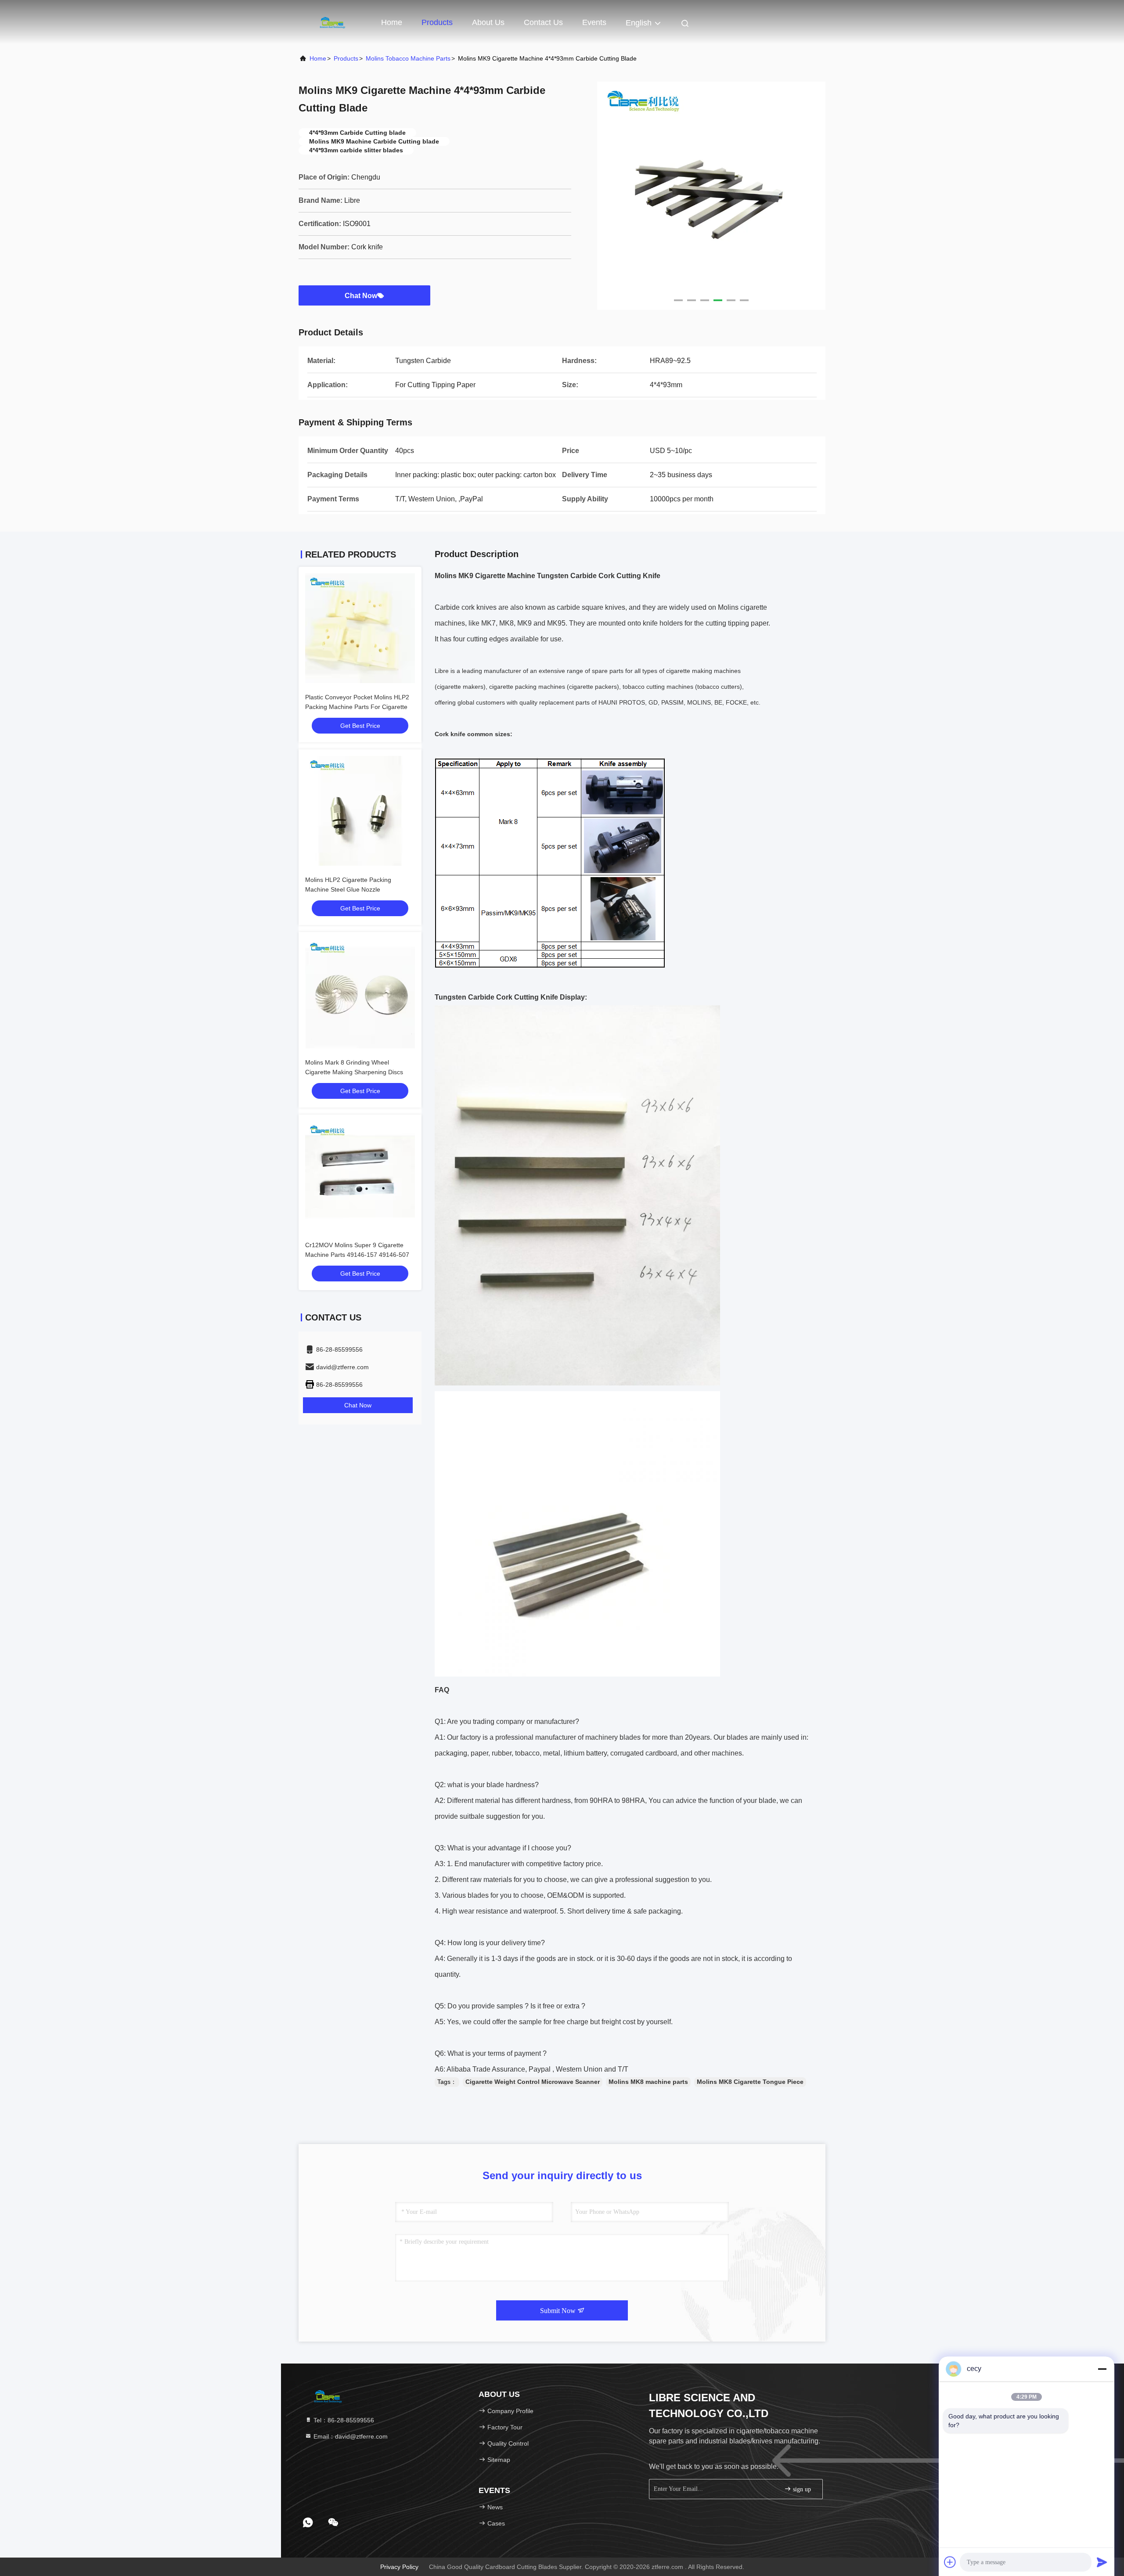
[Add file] (950, 2562)
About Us (488, 22)
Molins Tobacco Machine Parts (408, 58)
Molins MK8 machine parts (648, 2082)
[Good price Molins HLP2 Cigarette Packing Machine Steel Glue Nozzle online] (360, 811)
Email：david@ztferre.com (350, 2436)
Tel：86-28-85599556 (343, 2420)
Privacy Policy (399, 2567)
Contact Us (543, 22)
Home (392, 22)
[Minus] (1102, 2369)
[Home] (334, 22)
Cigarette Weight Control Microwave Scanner (533, 2082)
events (594, 22)
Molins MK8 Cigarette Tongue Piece (750, 2082)
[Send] (1102, 2562)
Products (437, 22)
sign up (801, 2489)
